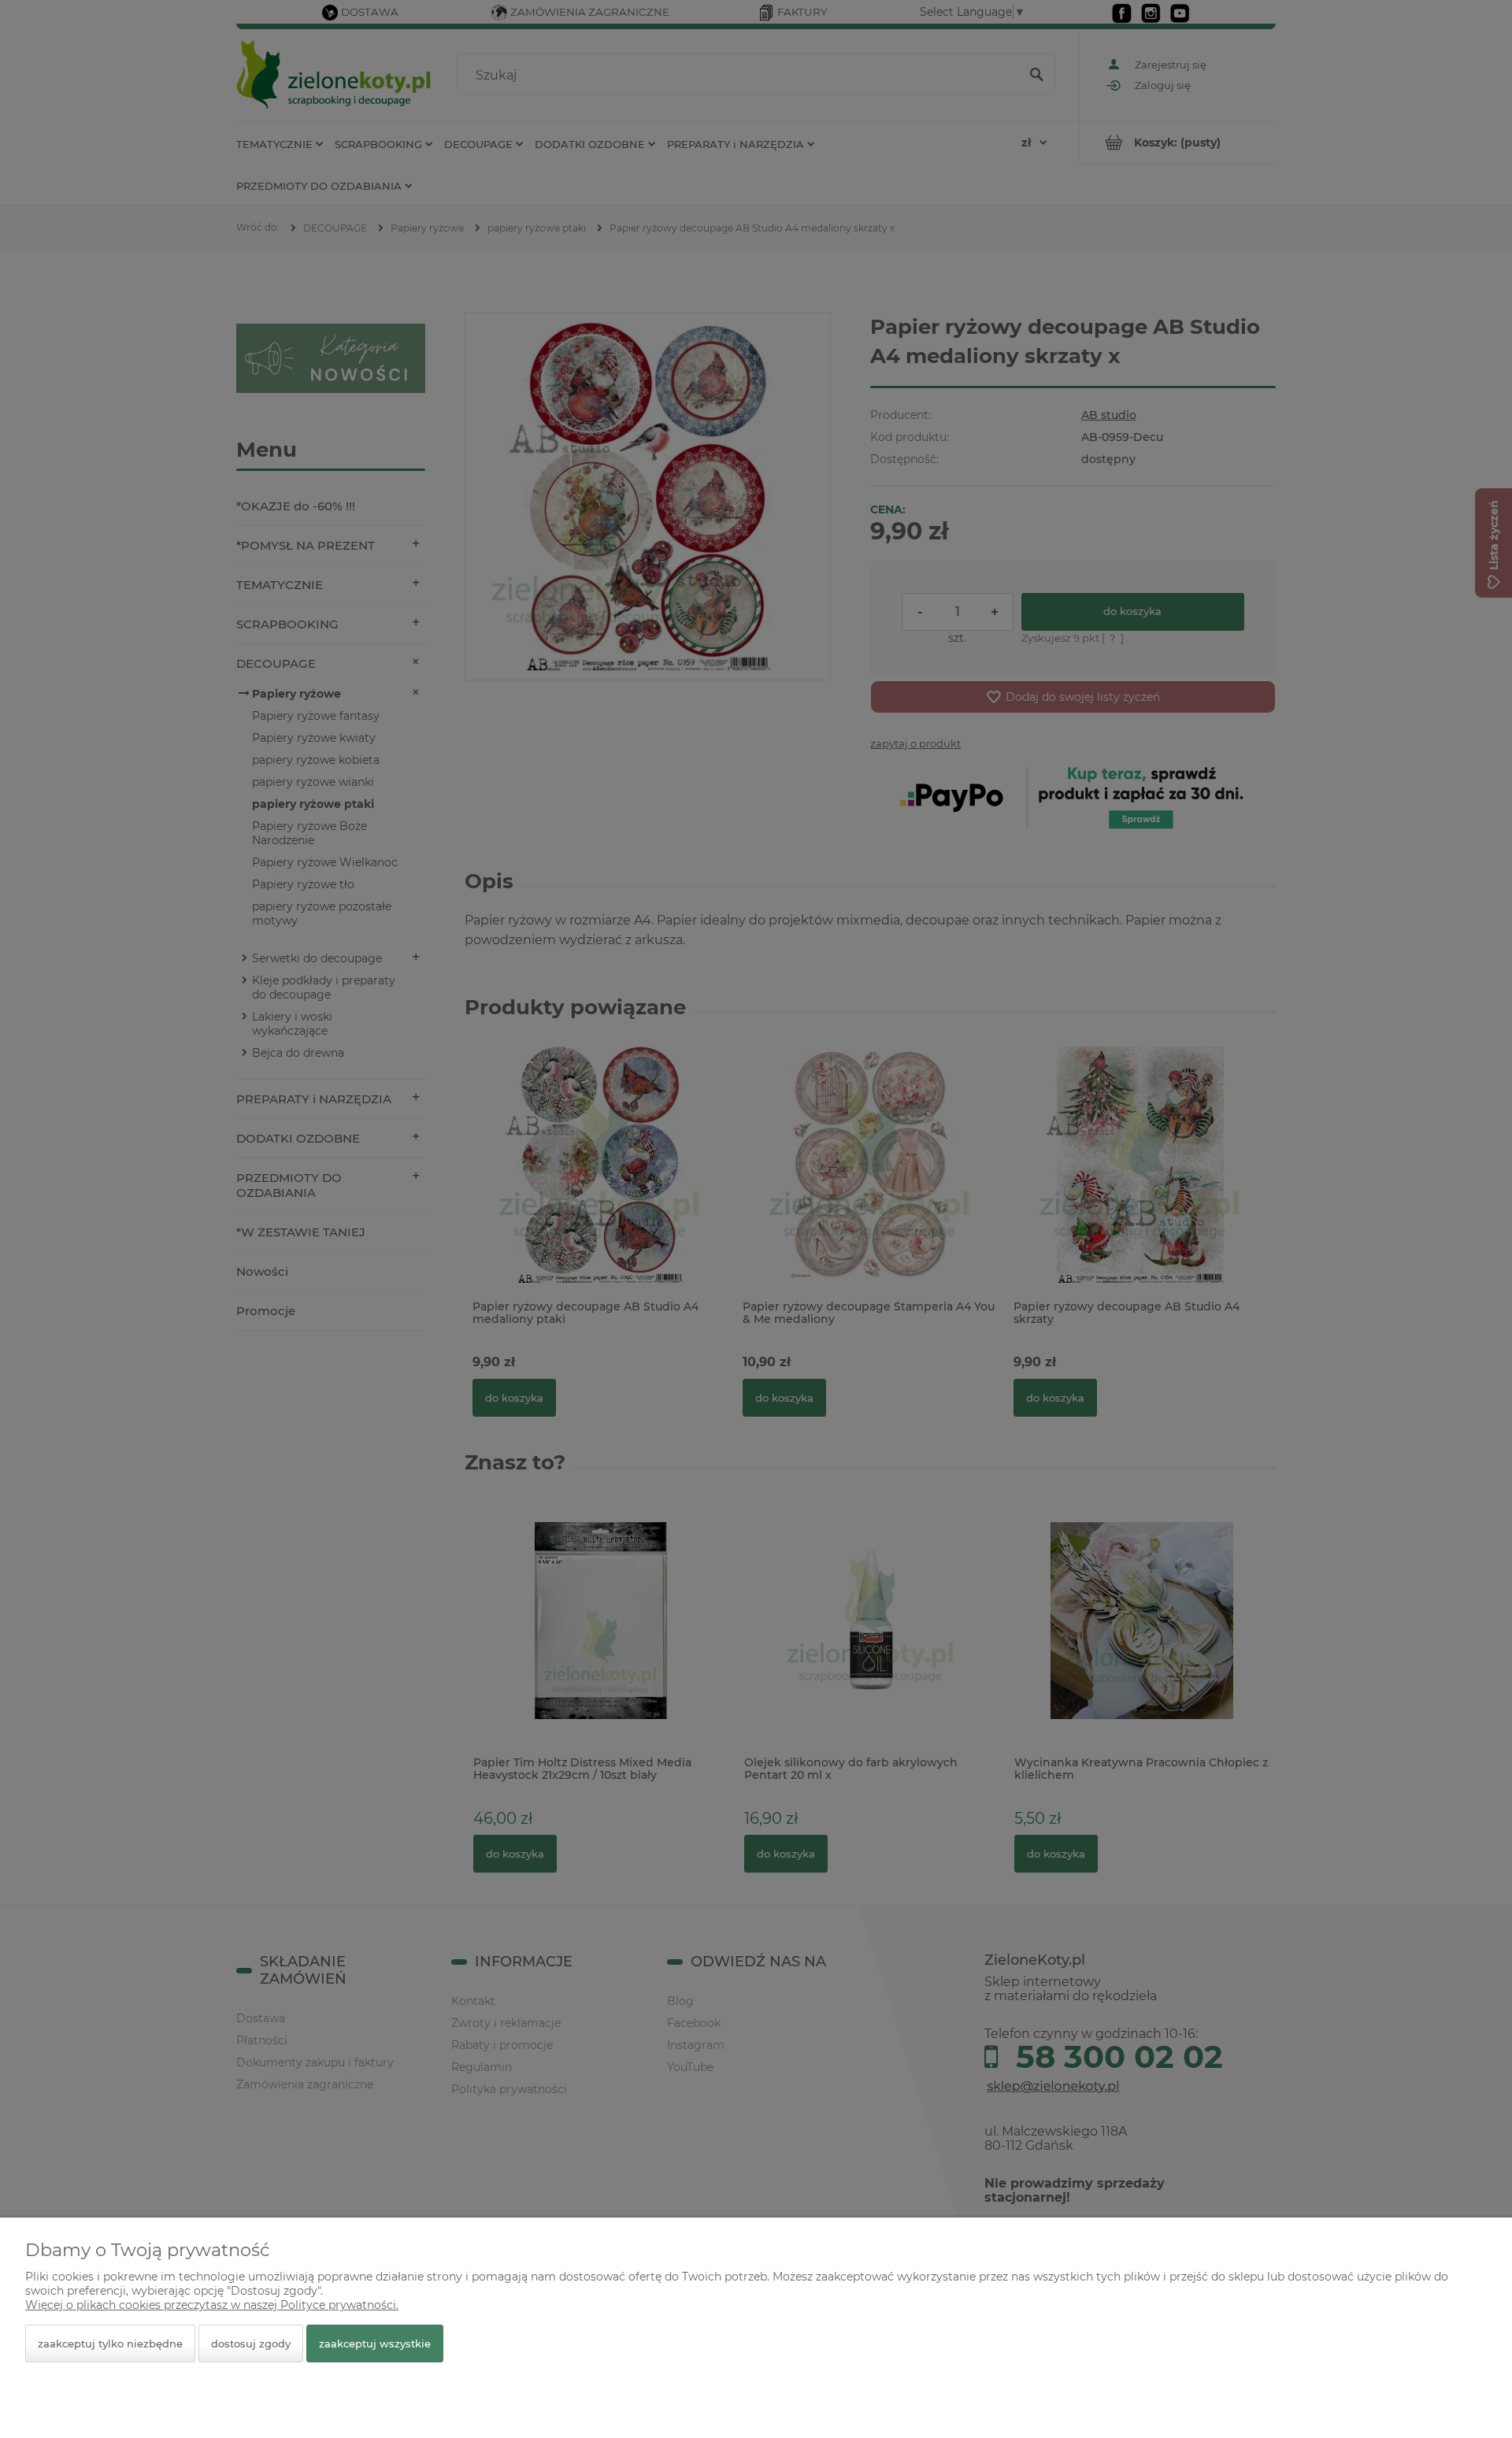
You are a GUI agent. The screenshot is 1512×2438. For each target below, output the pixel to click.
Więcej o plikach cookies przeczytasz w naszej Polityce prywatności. (212, 2305)
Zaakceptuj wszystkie (375, 2344)
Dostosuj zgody (251, 2344)
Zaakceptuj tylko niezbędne (110, 2344)
